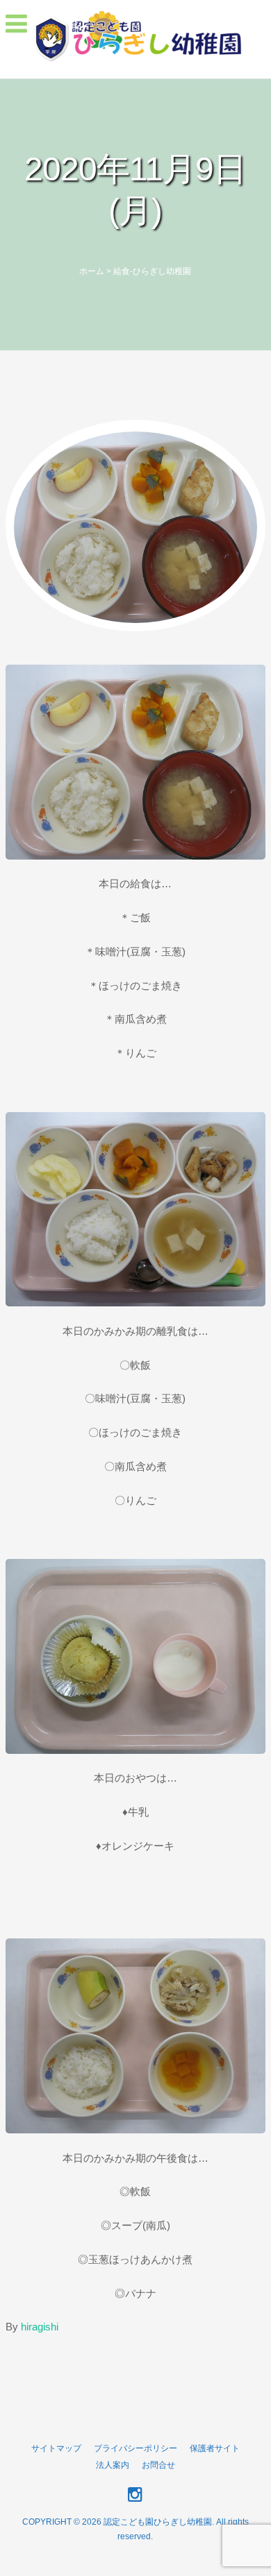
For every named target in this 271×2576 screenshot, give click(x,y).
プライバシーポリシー (135, 2448)
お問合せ (158, 2465)
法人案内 (113, 2465)
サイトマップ (56, 2448)
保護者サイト (215, 2448)
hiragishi (40, 2327)
